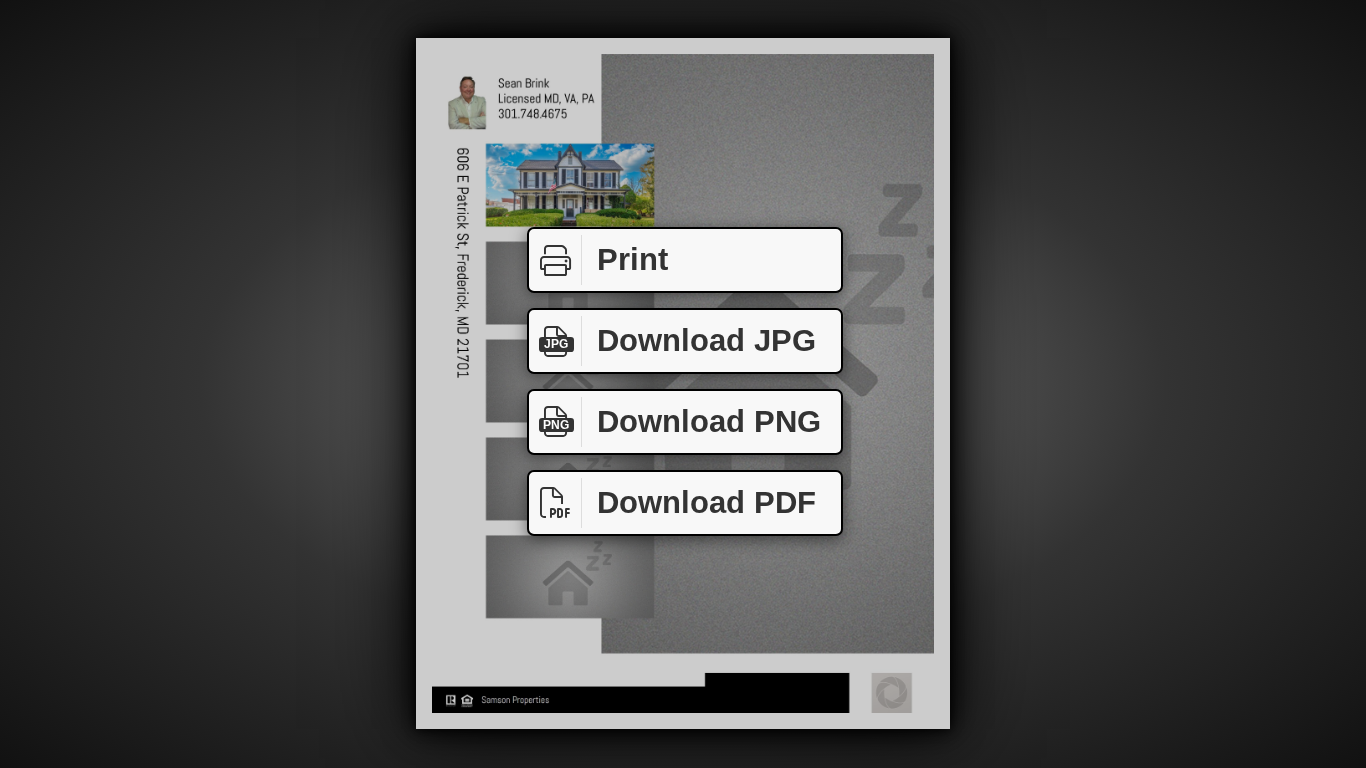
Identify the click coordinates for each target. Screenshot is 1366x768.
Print (632, 259)
